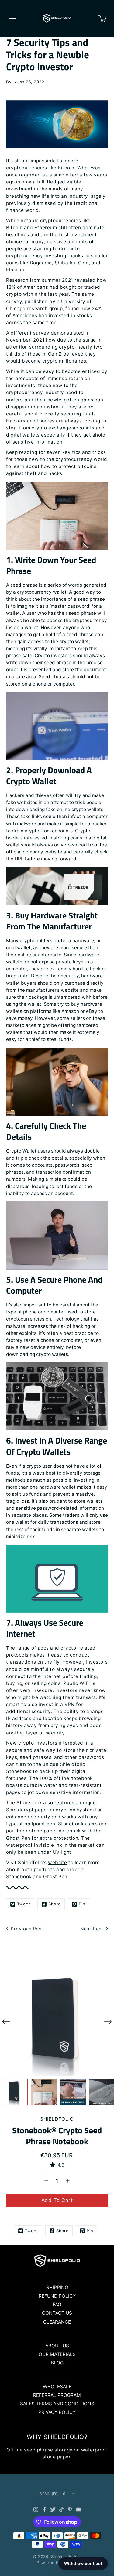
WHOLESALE (57, 2387)
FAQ (57, 2304)
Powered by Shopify (57, 2563)
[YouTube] (78, 2509)
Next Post (92, 1929)
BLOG (57, 2363)
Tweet (24, 1904)
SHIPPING (57, 2287)
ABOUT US (57, 2346)
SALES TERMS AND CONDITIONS (57, 2404)
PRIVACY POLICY (57, 2412)
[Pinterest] (70, 2509)
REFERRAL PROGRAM (57, 2395)
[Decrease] (46, 2181)
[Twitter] (53, 2509)
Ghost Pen (55, 1877)
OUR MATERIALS (57, 2354)
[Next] (108, 2022)
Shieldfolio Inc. (66, 2556)
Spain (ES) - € (52, 2494)
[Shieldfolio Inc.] (57, 18)
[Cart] (103, 18)
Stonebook (19, 1877)
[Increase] (68, 2181)
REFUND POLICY (57, 2296)
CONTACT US (57, 2313)
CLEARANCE (57, 2322)
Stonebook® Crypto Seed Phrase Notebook (57, 2136)
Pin (82, 1904)
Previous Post (27, 1929)
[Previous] (6, 2022)
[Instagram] (36, 2509)
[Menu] (13, 19)
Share (55, 1904)
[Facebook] (44, 2509)
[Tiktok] (61, 2509)
